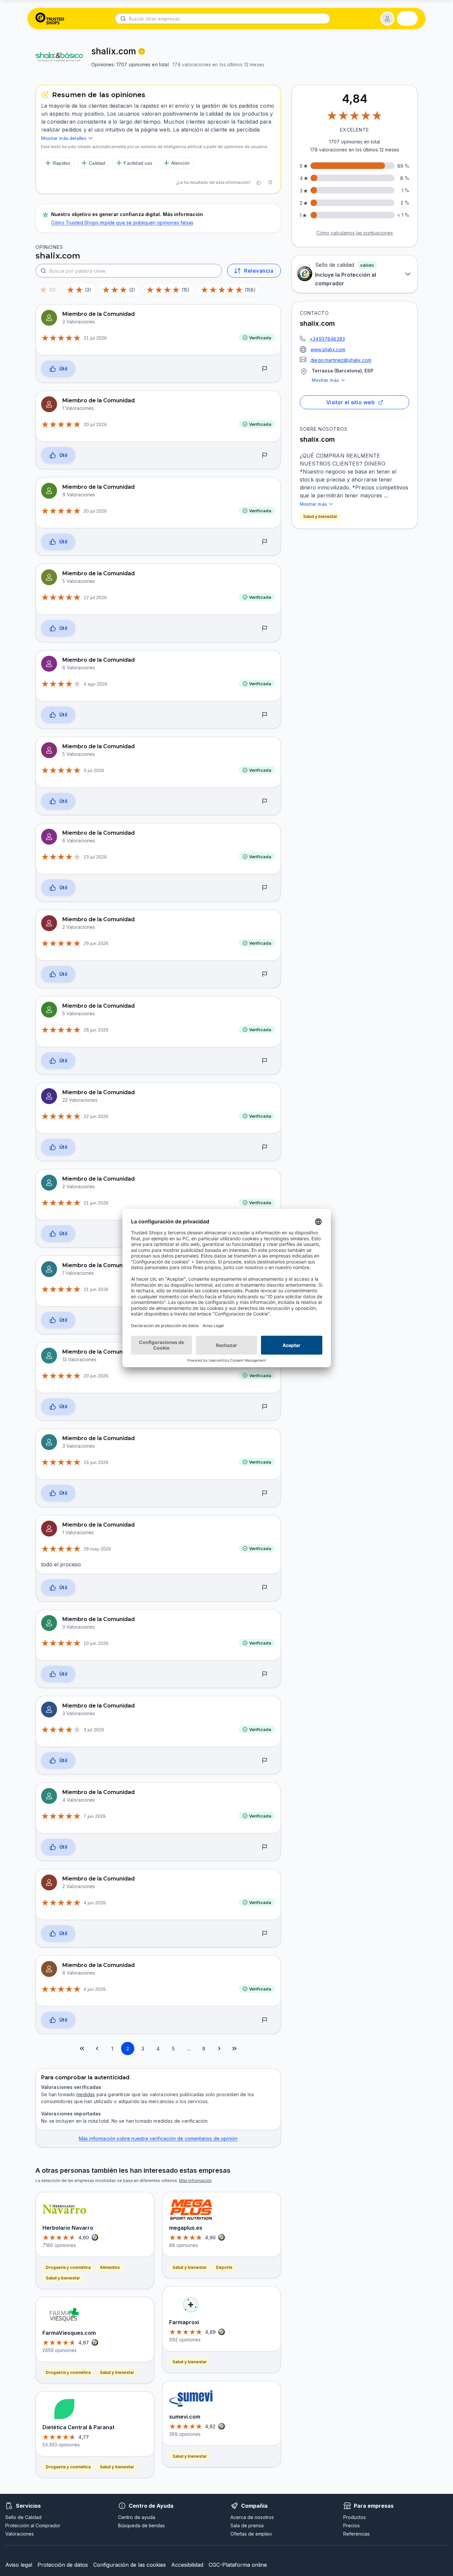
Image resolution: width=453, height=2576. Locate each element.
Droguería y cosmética (68, 2267)
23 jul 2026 (95, 857)
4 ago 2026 (96, 684)
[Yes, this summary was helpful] (259, 183)
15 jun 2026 (96, 1462)
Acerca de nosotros (252, 2517)
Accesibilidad (187, 2565)
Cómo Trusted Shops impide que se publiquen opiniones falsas (122, 223)
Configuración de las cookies (129, 2565)
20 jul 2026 (95, 424)
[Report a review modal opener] (265, 369)
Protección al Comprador (33, 2525)
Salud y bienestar (320, 516)
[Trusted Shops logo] (50, 19)
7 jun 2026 (95, 1816)
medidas (86, 2094)
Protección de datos (63, 2565)
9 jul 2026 (94, 770)
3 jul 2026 (94, 1730)
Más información (195, 2181)
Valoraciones (20, 2534)
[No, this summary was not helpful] (270, 183)
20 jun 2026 (96, 1376)
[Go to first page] (82, 2048)
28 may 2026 (97, 1549)
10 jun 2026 (96, 1643)
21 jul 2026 (95, 338)
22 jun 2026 (96, 1116)
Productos (355, 2517)
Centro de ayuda (137, 2517)
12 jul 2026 (95, 597)
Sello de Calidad (23, 2517)
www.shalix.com (328, 349)
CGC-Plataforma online (238, 2565)
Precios (352, 2525)
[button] (387, 19)
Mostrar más (325, 380)
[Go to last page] (234, 2048)
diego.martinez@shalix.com (341, 360)
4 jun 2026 (95, 1903)
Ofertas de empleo (251, 2534)
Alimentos (110, 2267)
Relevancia (259, 271)
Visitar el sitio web (351, 402)
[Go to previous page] (97, 2048)
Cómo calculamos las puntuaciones (355, 233)
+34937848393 (327, 339)
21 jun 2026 (96, 1203)
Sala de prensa (247, 2525)
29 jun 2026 (96, 943)
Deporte (224, 2267)
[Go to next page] (219, 2048)
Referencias (356, 2534)
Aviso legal (19, 2565)
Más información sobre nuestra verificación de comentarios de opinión (158, 2138)
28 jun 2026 (96, 1030)
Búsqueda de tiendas (141, 2525)
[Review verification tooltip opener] (142, 51)
